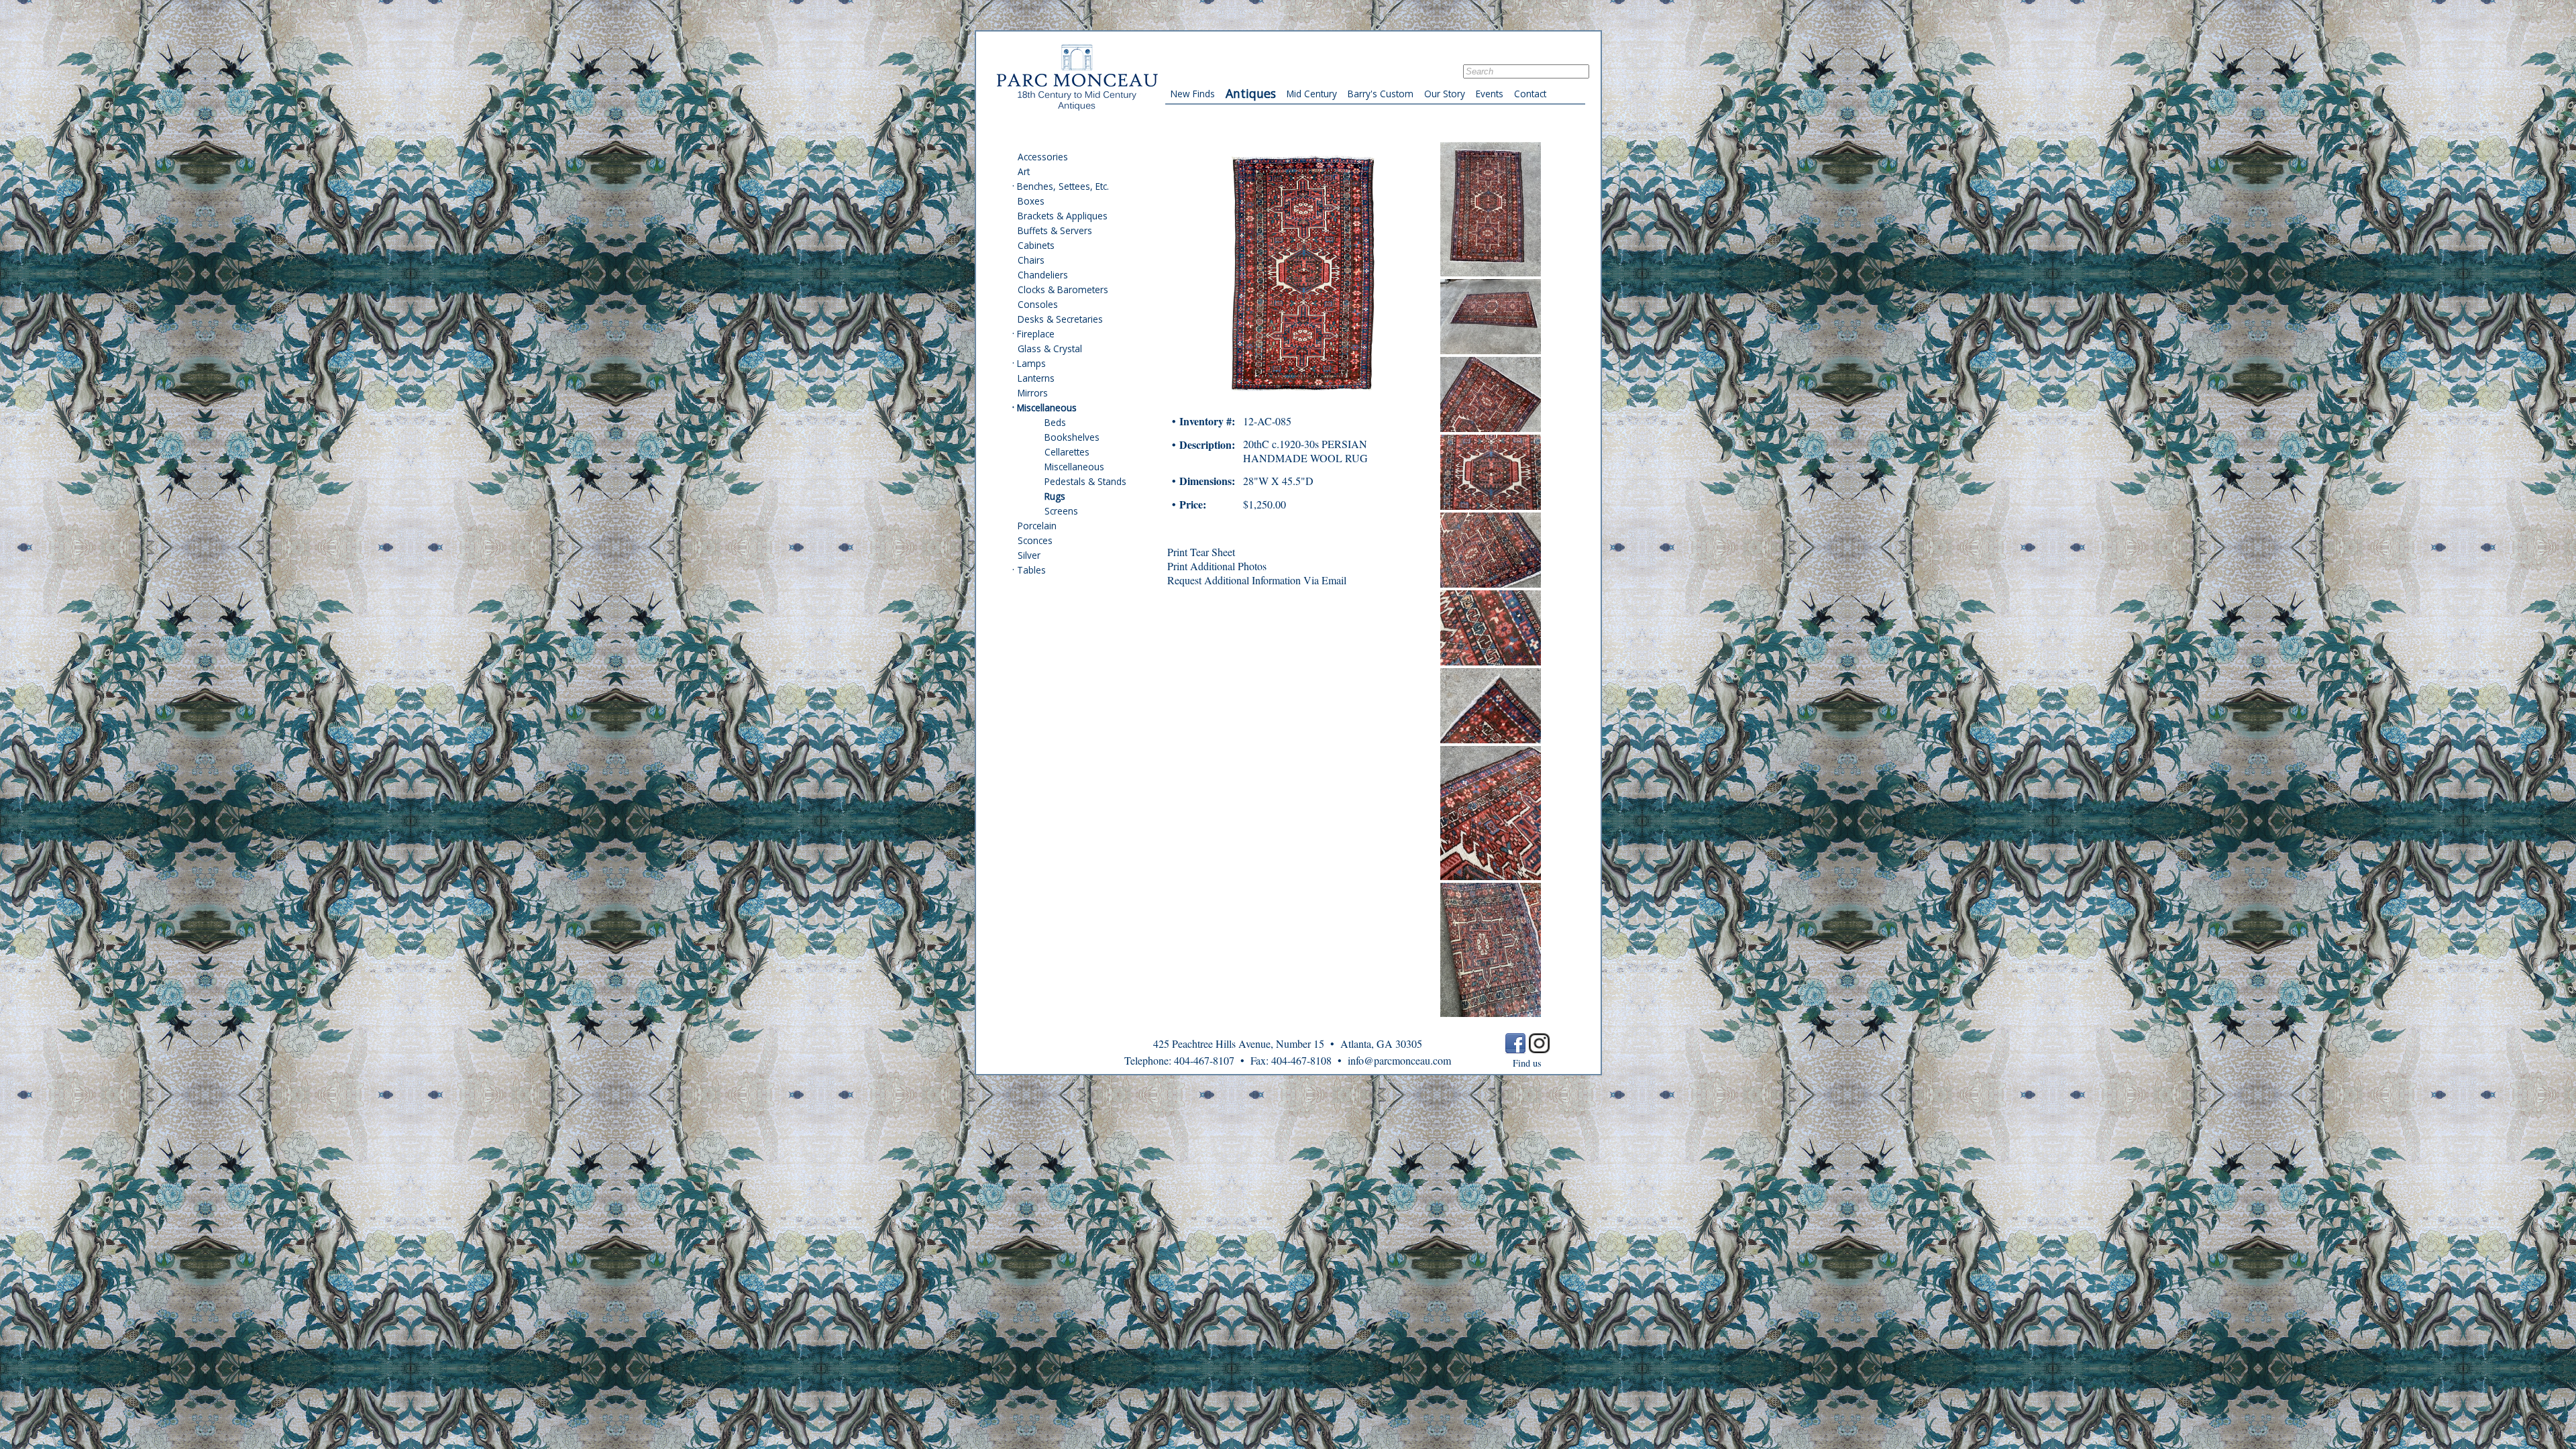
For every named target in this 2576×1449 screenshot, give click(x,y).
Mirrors (1033, 393)
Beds (1055, 422)
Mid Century (1312, 94)
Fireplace (1036, 334)
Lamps (1031, 363)
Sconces (1035, 540)
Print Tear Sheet (1201, 552)
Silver (1029, 555)
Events (1490, 94)
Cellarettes (1067, 452)
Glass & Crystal (1050, 348)
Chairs (1031, 260)
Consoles (1038, 304)
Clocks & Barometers (1063, 289)
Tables (1031, 570)
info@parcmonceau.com (1399, 1060)
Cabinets (1036, 245)
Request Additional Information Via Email (1257, 580)
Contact (1530, 94)
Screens (1061, 511)
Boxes (1031, 201)
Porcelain (1037, 526)
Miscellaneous (1047, 408)
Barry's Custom (1381, 94)
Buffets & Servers (1055, 230)
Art (1024, 171)
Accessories (1043, 157)
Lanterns (1036, 378)
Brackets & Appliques (1063, 216)
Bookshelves (1072, 437)
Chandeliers (1043, 275)
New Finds (1193, 94)
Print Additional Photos (1217, 566)
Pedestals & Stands (1085, 481)
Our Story (1445, 94)
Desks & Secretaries (1060, 319)
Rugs (1055, 496)
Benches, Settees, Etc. (1063, 186)
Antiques (1251, 93)
